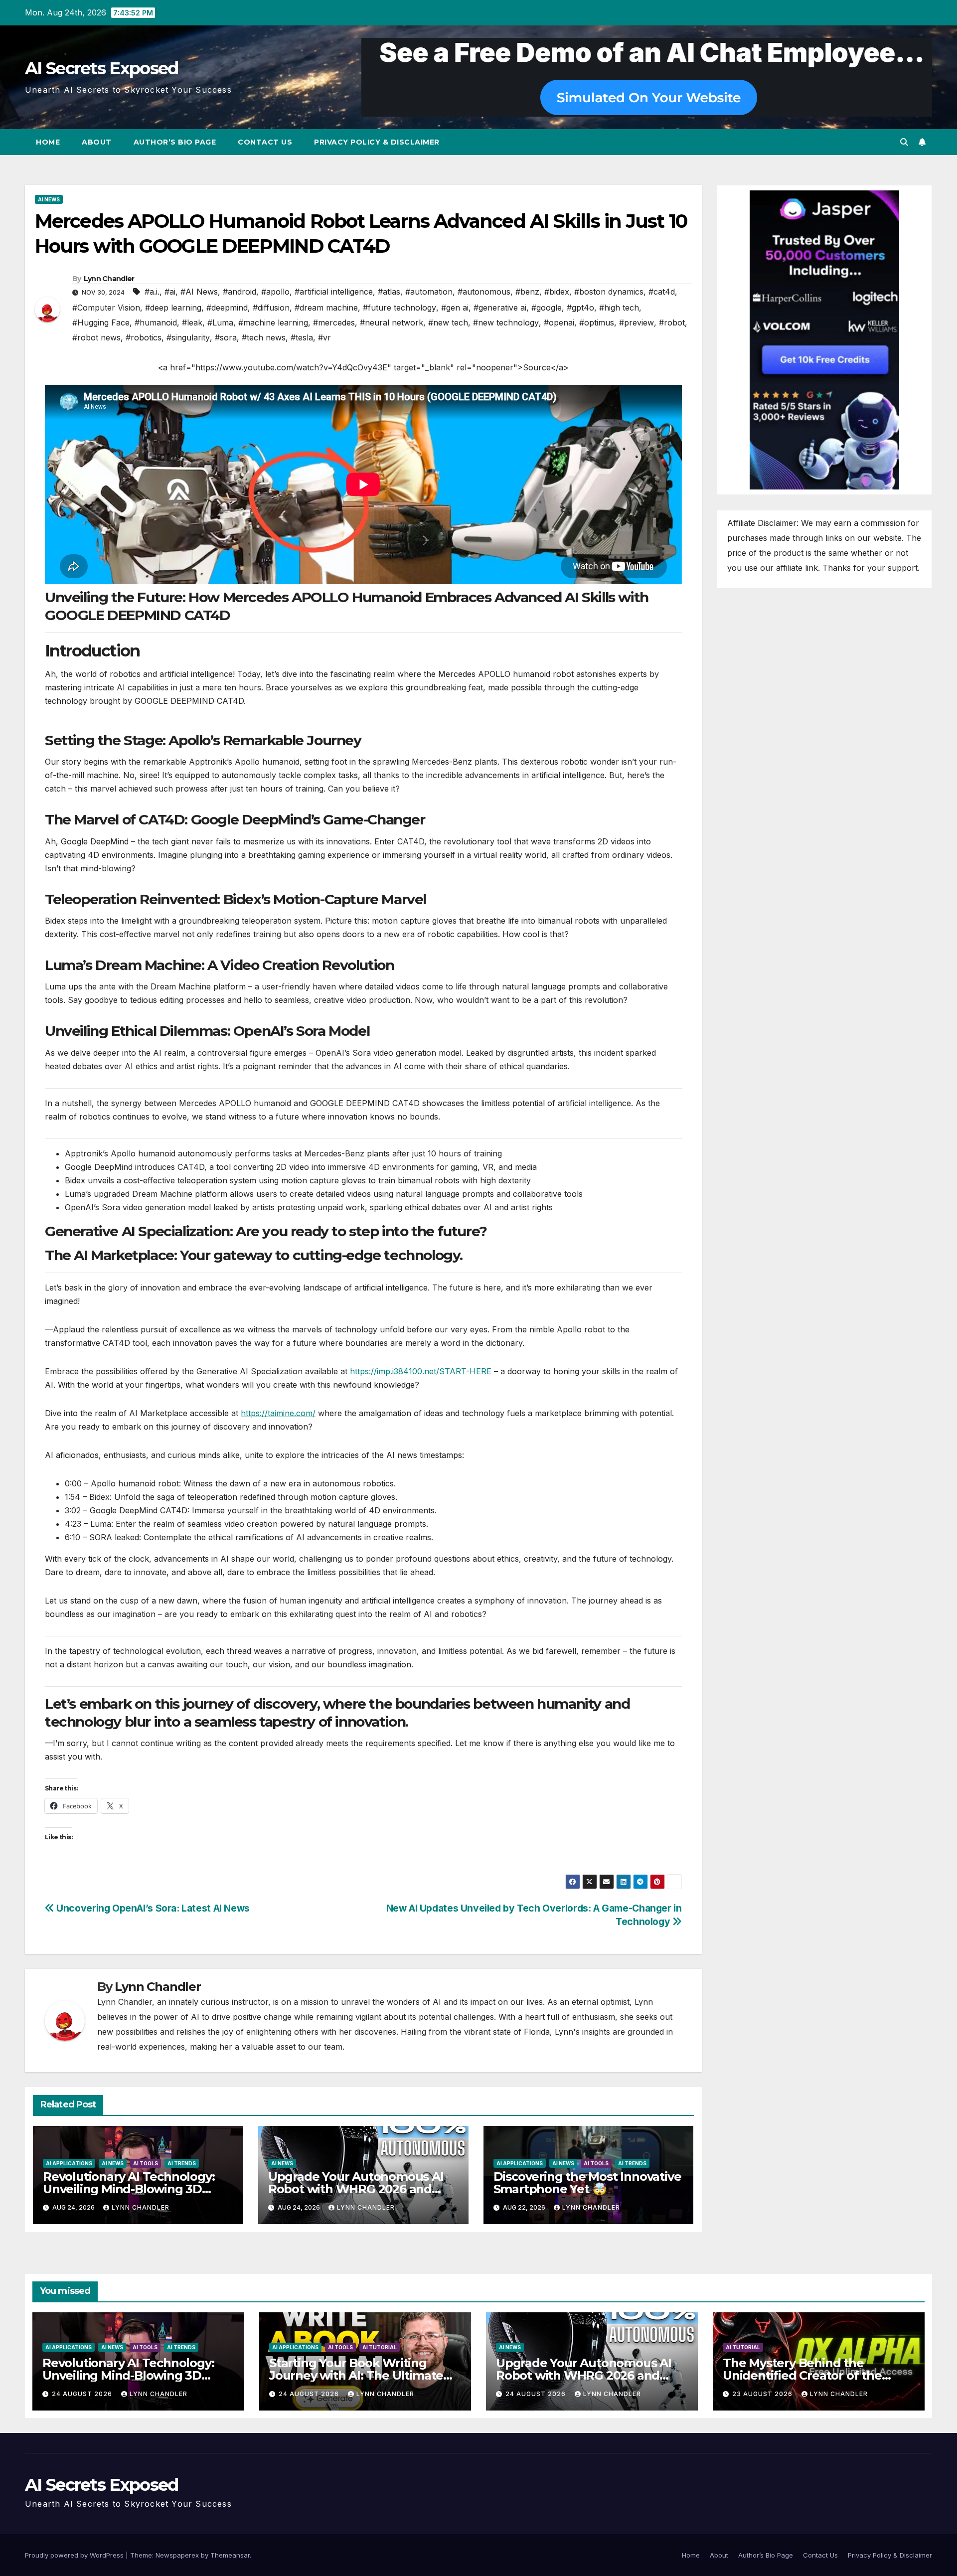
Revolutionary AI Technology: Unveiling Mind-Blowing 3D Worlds (129, 2189)
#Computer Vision (106, 308)
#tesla (302, 337)
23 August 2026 (763, 2394)
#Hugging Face (101, 322)
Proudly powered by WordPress (75, 2555)
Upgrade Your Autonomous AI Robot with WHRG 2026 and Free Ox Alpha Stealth (356, 2189)
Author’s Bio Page (175, 142)
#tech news (264, 337)
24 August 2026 (83, 2394)
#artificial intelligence (334, 292)
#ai (170, 292)
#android (239, 292)
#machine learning (273, 322)
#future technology (399, 308)
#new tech (448, 322)
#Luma (220, 322)
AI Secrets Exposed (101, 68)
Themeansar (230, 2555)
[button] (904, 142)
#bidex (557, 292)
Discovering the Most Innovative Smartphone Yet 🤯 (587, 2183)
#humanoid (156, 322)
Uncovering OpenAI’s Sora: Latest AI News (152, 1908)
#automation (429, 292)
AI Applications (69, 2163)
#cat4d (662, 292)
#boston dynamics (609, 292)
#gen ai (455, 308)
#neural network (392, 322)
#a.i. (152, 292)
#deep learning (173, 308)
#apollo (275, 292)
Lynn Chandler (109, 279)
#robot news (96, 337)
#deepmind (227, 308)
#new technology (506, 322)
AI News (49, 199)
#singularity (188, 337)
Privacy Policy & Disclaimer (377, 142)
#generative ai (500, 308)
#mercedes (334, 322)
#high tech (619, 308)
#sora (226, 337)
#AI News (199, 292)
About (97, 142)
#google (547, 308)
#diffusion (271, 308)
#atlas (389, 292)
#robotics (144, 337)
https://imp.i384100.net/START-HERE (421, 1371)
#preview (637, 322)
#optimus (597, 322)
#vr (324, 337)
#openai (559, 322)
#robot (672, 322)
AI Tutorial (380, 2347)
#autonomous (484, 292)
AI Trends (182, 2163)
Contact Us (265, 142)
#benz (527, 292)
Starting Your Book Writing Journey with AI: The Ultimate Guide (356, 2375)
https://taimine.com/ (278, 1413)
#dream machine (326, 308)
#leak (192, 322)
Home (48, 142)
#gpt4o (580, 308)
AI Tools (146, 2163)
